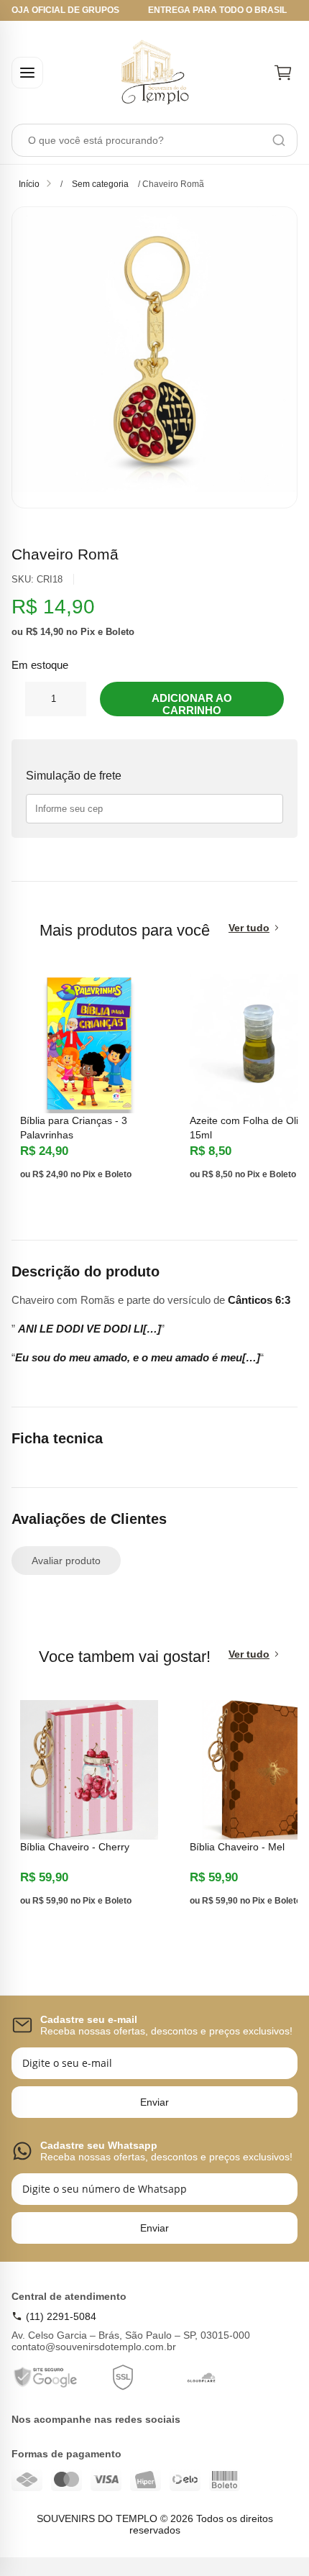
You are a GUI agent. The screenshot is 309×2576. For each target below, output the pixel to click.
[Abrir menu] (27, 73)
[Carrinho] (283, 73)
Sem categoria (100, 184)
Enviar (154, 2102)
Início (29, 184)
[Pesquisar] (279, 140)
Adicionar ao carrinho (192, 704)
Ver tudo (249, 928)
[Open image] (154, 357)
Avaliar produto (66, 1561)
